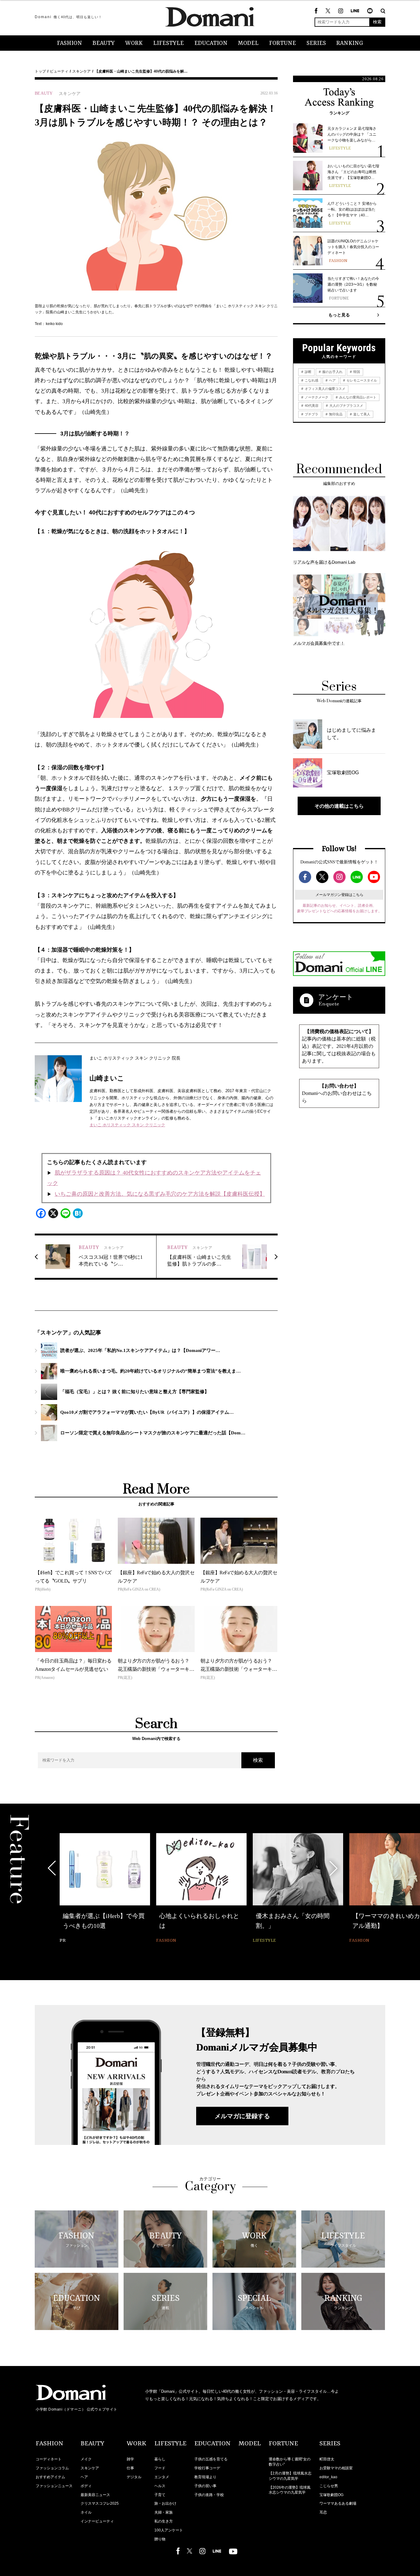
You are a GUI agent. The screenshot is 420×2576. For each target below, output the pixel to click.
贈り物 (160, 2539)
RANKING (350, 43)
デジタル (134, 2477)
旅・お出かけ (165, 2503)
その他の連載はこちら (339, 806)
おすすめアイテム (50, 2477)
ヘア (332, 380)
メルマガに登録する (242, 2116)
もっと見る (339, 315)
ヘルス (160, 2486)
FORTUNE (283, 43)
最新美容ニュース (95, 2495)
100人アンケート (169, 2530)
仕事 (130, 2468)
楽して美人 (361, 414)
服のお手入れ (332, 372)
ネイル (86, 2512)
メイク (86, 2459)
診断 (308, 372)
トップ (40, 71)
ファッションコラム (52, 2468)
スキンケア (81, 71)
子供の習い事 (205, 2486)
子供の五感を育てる (211, 2459)
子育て (160, 2495)
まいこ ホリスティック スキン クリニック (127, 1125)
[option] (105, 1889)
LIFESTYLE (168, 43)
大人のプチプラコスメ (346, 406)
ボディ (86, 2486)
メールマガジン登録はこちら (339, 895)
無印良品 (335, 414)
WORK (134, 43)
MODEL (248, 43)
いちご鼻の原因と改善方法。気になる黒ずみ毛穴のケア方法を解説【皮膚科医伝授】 (160, 1194)
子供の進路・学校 (209, 2495)
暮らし (160, 2459)
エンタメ (162, 2477)
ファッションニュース (54, 2486)
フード (160, 2468)
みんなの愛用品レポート (357, 397)
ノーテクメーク (316, 397)
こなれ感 (311, 380)
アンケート (336, 997)
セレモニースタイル (361, 380)
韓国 (356, 372)
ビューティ (59, 71)
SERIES (316, 43)
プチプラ (311, 414)
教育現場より (205, 2477)
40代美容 (311, 406)
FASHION (69, 43)
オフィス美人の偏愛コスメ (325, 389)
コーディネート (49, 2459)
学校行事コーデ (207, 2468)
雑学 (130, 2459)
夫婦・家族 (164, 2512)
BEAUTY (104, 43)
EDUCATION (211, 43)
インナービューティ (97, 2521)
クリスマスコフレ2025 (100, 2503)
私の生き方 (164, 2521)
